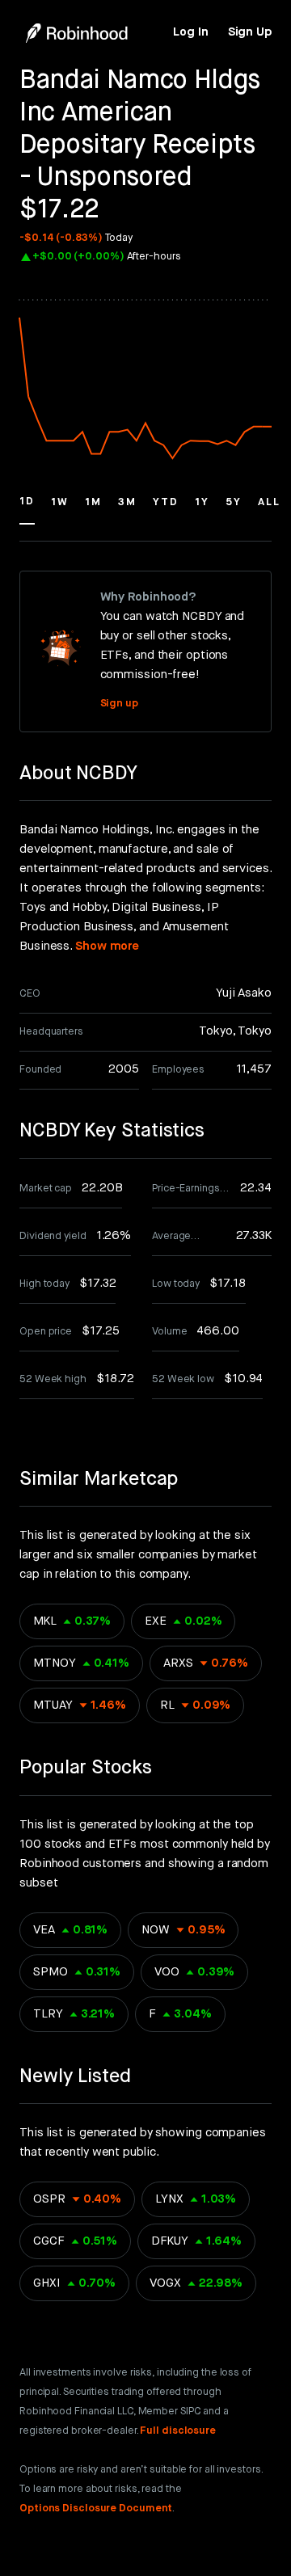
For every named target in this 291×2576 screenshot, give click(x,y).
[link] (190, 32)
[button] (27, 509)
